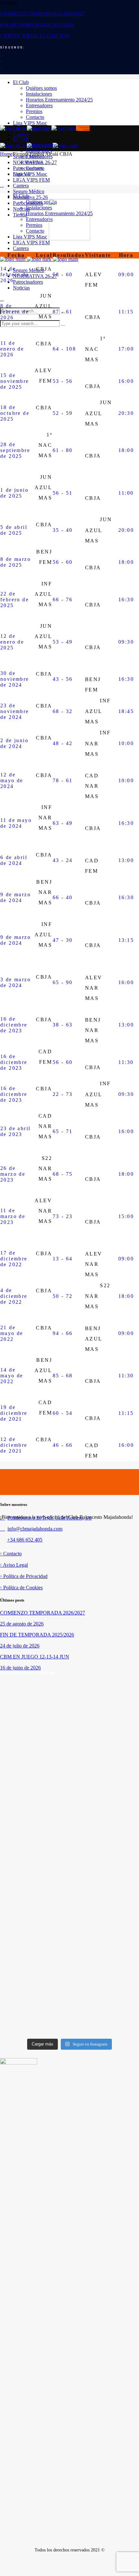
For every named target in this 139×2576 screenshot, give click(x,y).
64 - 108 (64, 349)
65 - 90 (63, 982)
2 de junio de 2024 (14, 743)
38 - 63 (63, 1025)
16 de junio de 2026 (20, 1668)
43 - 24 (63, 860)
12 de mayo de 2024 (12, 780)
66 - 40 (63, 897)
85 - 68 (63, 1376)
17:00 (126, 349)
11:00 (126, 493)
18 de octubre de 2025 (15, 413)
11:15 (126, 312)
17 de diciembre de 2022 (14, 1259)
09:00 (126, 274)
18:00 (126, 450)
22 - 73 (63, 1094)
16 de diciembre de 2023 (14, 1025)
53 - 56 (63, 381)
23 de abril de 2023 (15, 1131)
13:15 (126, 940)
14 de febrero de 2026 (15, 274)
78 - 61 (63, 780)
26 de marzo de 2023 (13, 1174)
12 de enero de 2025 (12, 642)
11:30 (126, 1062)
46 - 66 (63, 1445)
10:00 (126, 743)
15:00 (126, 1216)
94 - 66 (63, 1333)
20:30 (126, 413)
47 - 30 (63, 940)
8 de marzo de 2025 (16, 562)
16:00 (126, 381)
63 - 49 (63, 823)
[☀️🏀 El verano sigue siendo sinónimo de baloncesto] (105, 1921)
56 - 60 (63, 562)
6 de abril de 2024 (14, 860)
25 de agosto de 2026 (22, 1624)
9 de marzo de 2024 (16, 897)
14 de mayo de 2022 (12, 1376)
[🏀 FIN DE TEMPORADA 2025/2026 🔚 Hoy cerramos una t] (34, 1960)
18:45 (126, 711)
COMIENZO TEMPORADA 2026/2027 (43, 14)
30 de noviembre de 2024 (15, 679)
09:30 (126, 642)
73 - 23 (63, 1216)
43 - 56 (63, 679)
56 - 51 (63, 493)
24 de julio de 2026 (20, 1646)
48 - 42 (63, 743)
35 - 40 (63, 530)
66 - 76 (63, 599)
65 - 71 (63, 1131)
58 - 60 (63, 274)
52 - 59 (63, 413)
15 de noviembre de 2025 (15, 381)
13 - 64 (63, 1259)
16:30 (126, 599)
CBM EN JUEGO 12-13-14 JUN (35, 36)
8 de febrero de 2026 (15, 312)
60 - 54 (63, 1413)
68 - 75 (63, 1174)
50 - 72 (63, 1296)
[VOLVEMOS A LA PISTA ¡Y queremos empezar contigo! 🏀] (34, 1783)
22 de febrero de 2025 (15, 599)
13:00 (126, 860)
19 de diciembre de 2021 (14, 1413)
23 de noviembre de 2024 (15, 711)
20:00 (126, 530)
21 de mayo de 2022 (12, 1333)
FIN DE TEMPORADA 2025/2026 (37, 25)
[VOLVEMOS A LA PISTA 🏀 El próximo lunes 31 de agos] (105, 1780)
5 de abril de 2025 (14, 530)
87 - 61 (63, 312)
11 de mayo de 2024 (16, 823)
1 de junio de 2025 (14, 493)
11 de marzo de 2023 (13, 1216)
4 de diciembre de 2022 (14, 1296)
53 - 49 (63, 642)
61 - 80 (63, 450)
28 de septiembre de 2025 (15, 450)
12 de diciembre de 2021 (14, 1445)
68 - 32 (63, 711)
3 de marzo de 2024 (16, 982)
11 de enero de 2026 (12, 349)
